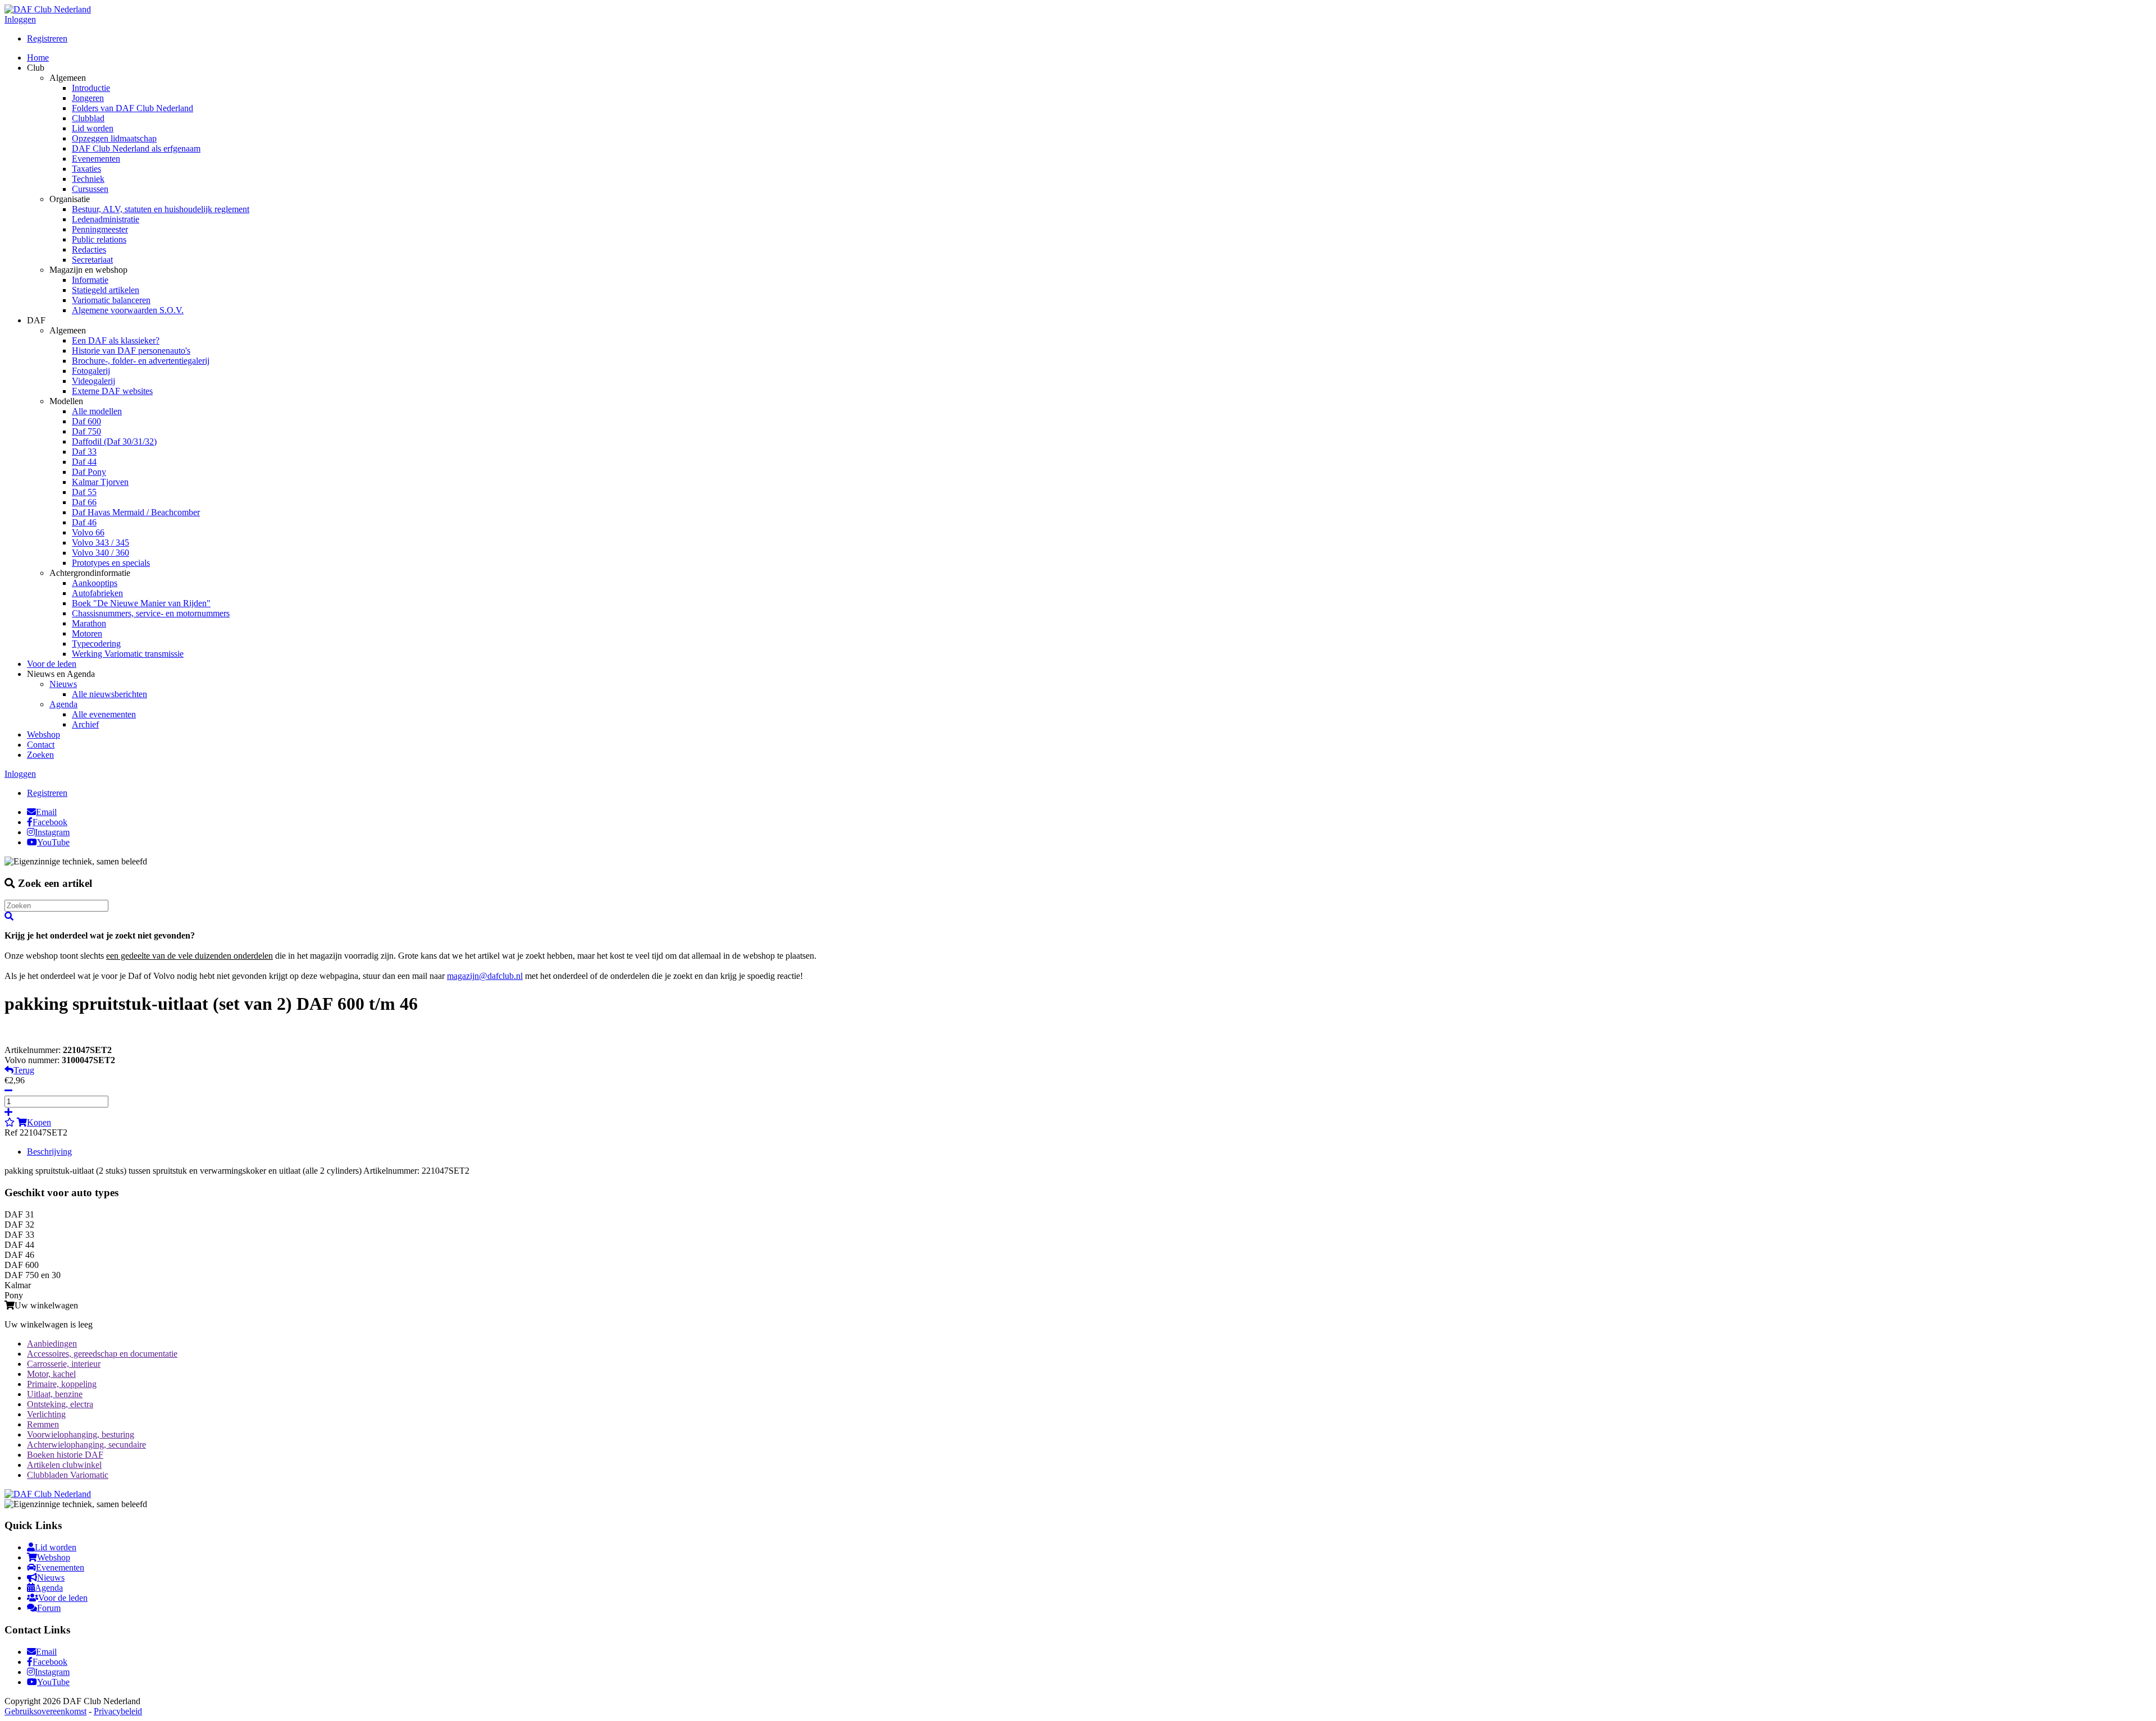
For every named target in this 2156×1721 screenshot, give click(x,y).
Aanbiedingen (52, 1344)
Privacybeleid (118, 1711)
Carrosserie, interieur (64, 1364)
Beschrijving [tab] (49, 1152)
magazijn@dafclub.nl (485, 976)
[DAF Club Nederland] (48, 9)
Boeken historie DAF (65, 1455)
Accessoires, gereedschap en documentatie (102, 1354)
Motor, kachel (51, 1374)
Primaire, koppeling (62, 1384)
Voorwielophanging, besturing (81, 1434)
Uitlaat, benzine (55, 1394)
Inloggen (20, 19)
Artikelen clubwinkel (64, 1465)
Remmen (43, 1424)
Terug (24, 1070)
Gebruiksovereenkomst (45, 1711)
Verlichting (46, 1414)
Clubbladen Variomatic (68, 1475)
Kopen (39, 1122)
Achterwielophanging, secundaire (86, 1445)
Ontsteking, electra (60, 1404)
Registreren (47, 38)
